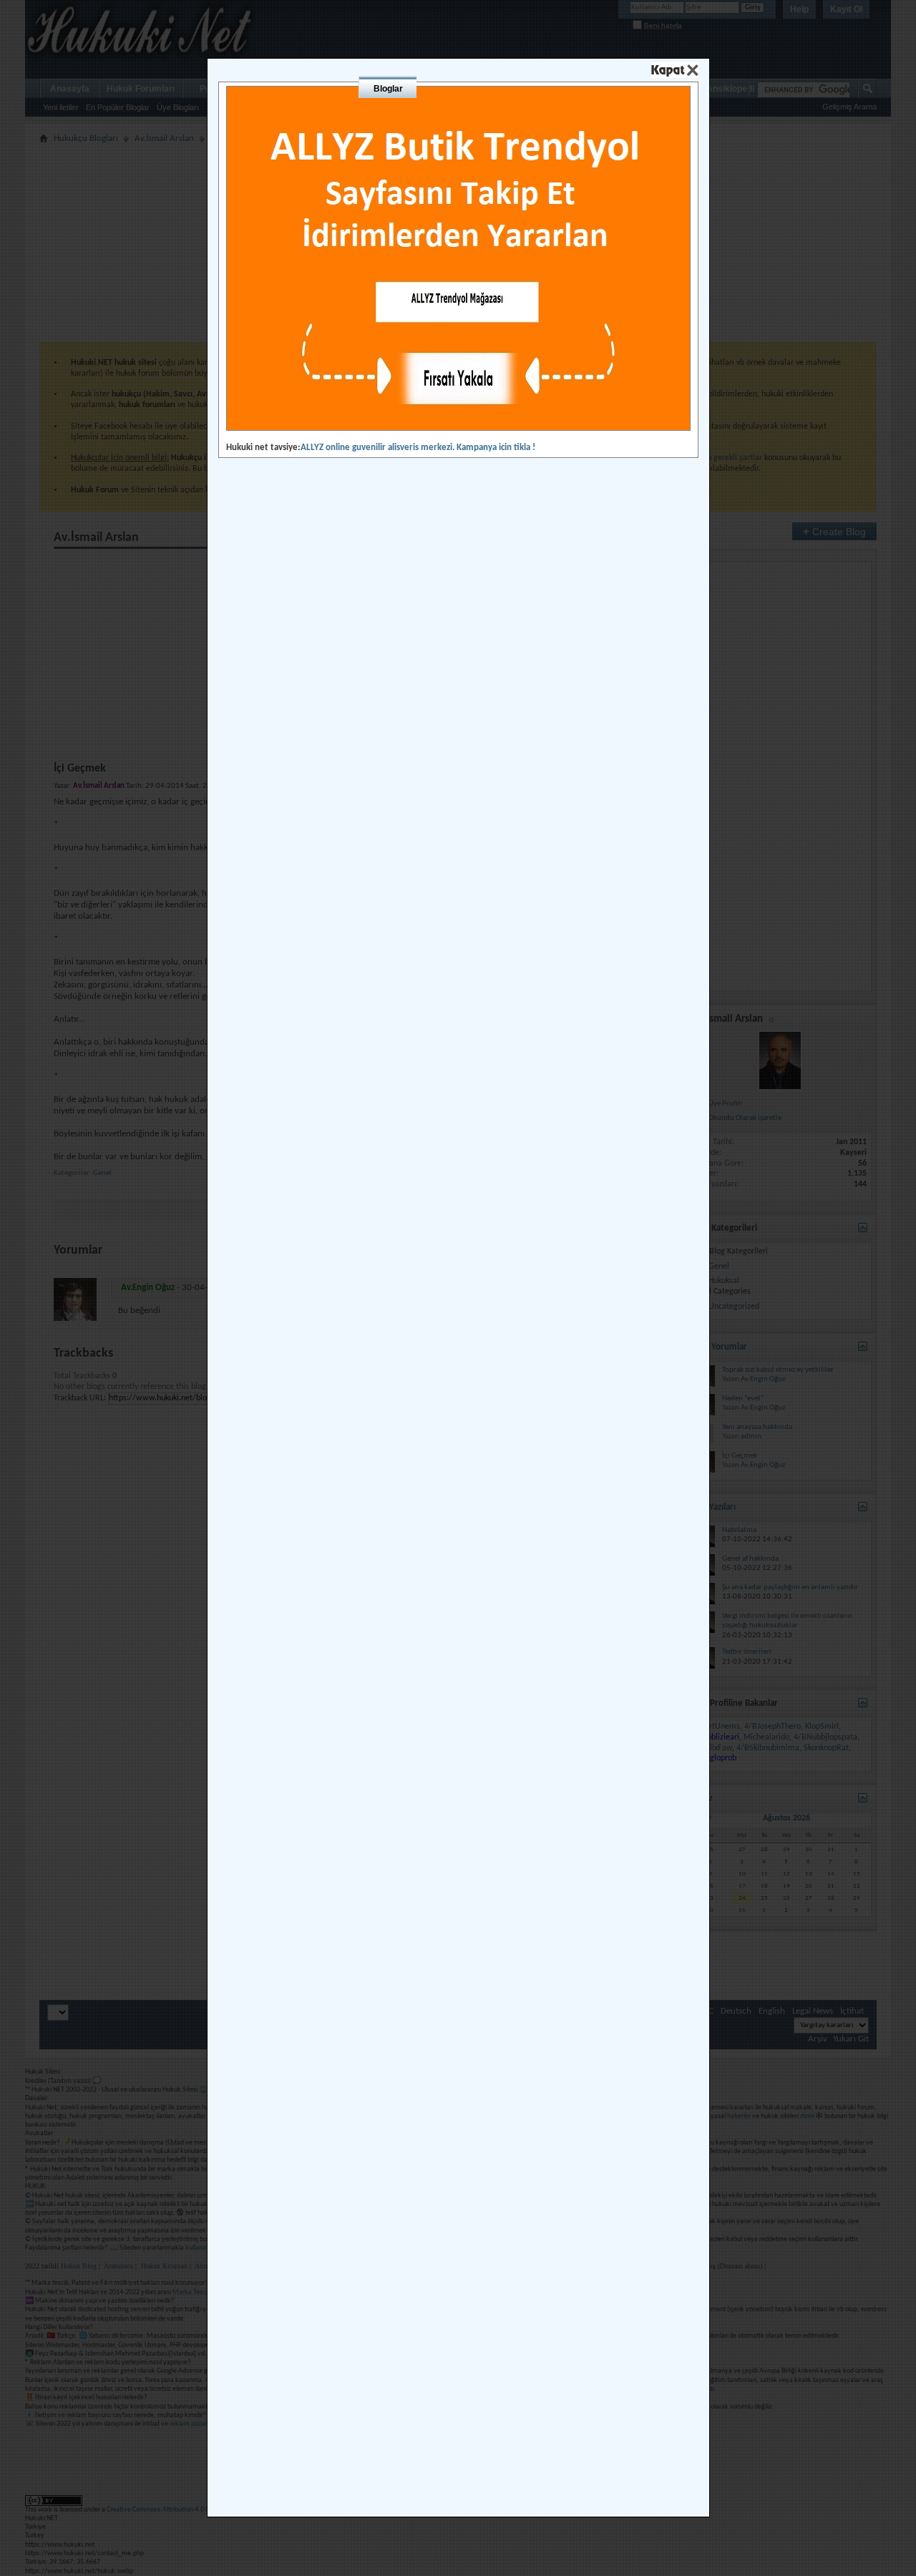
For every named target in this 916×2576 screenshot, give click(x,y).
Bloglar (388, 89)
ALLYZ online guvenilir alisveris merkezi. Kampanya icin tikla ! (418, 448)
